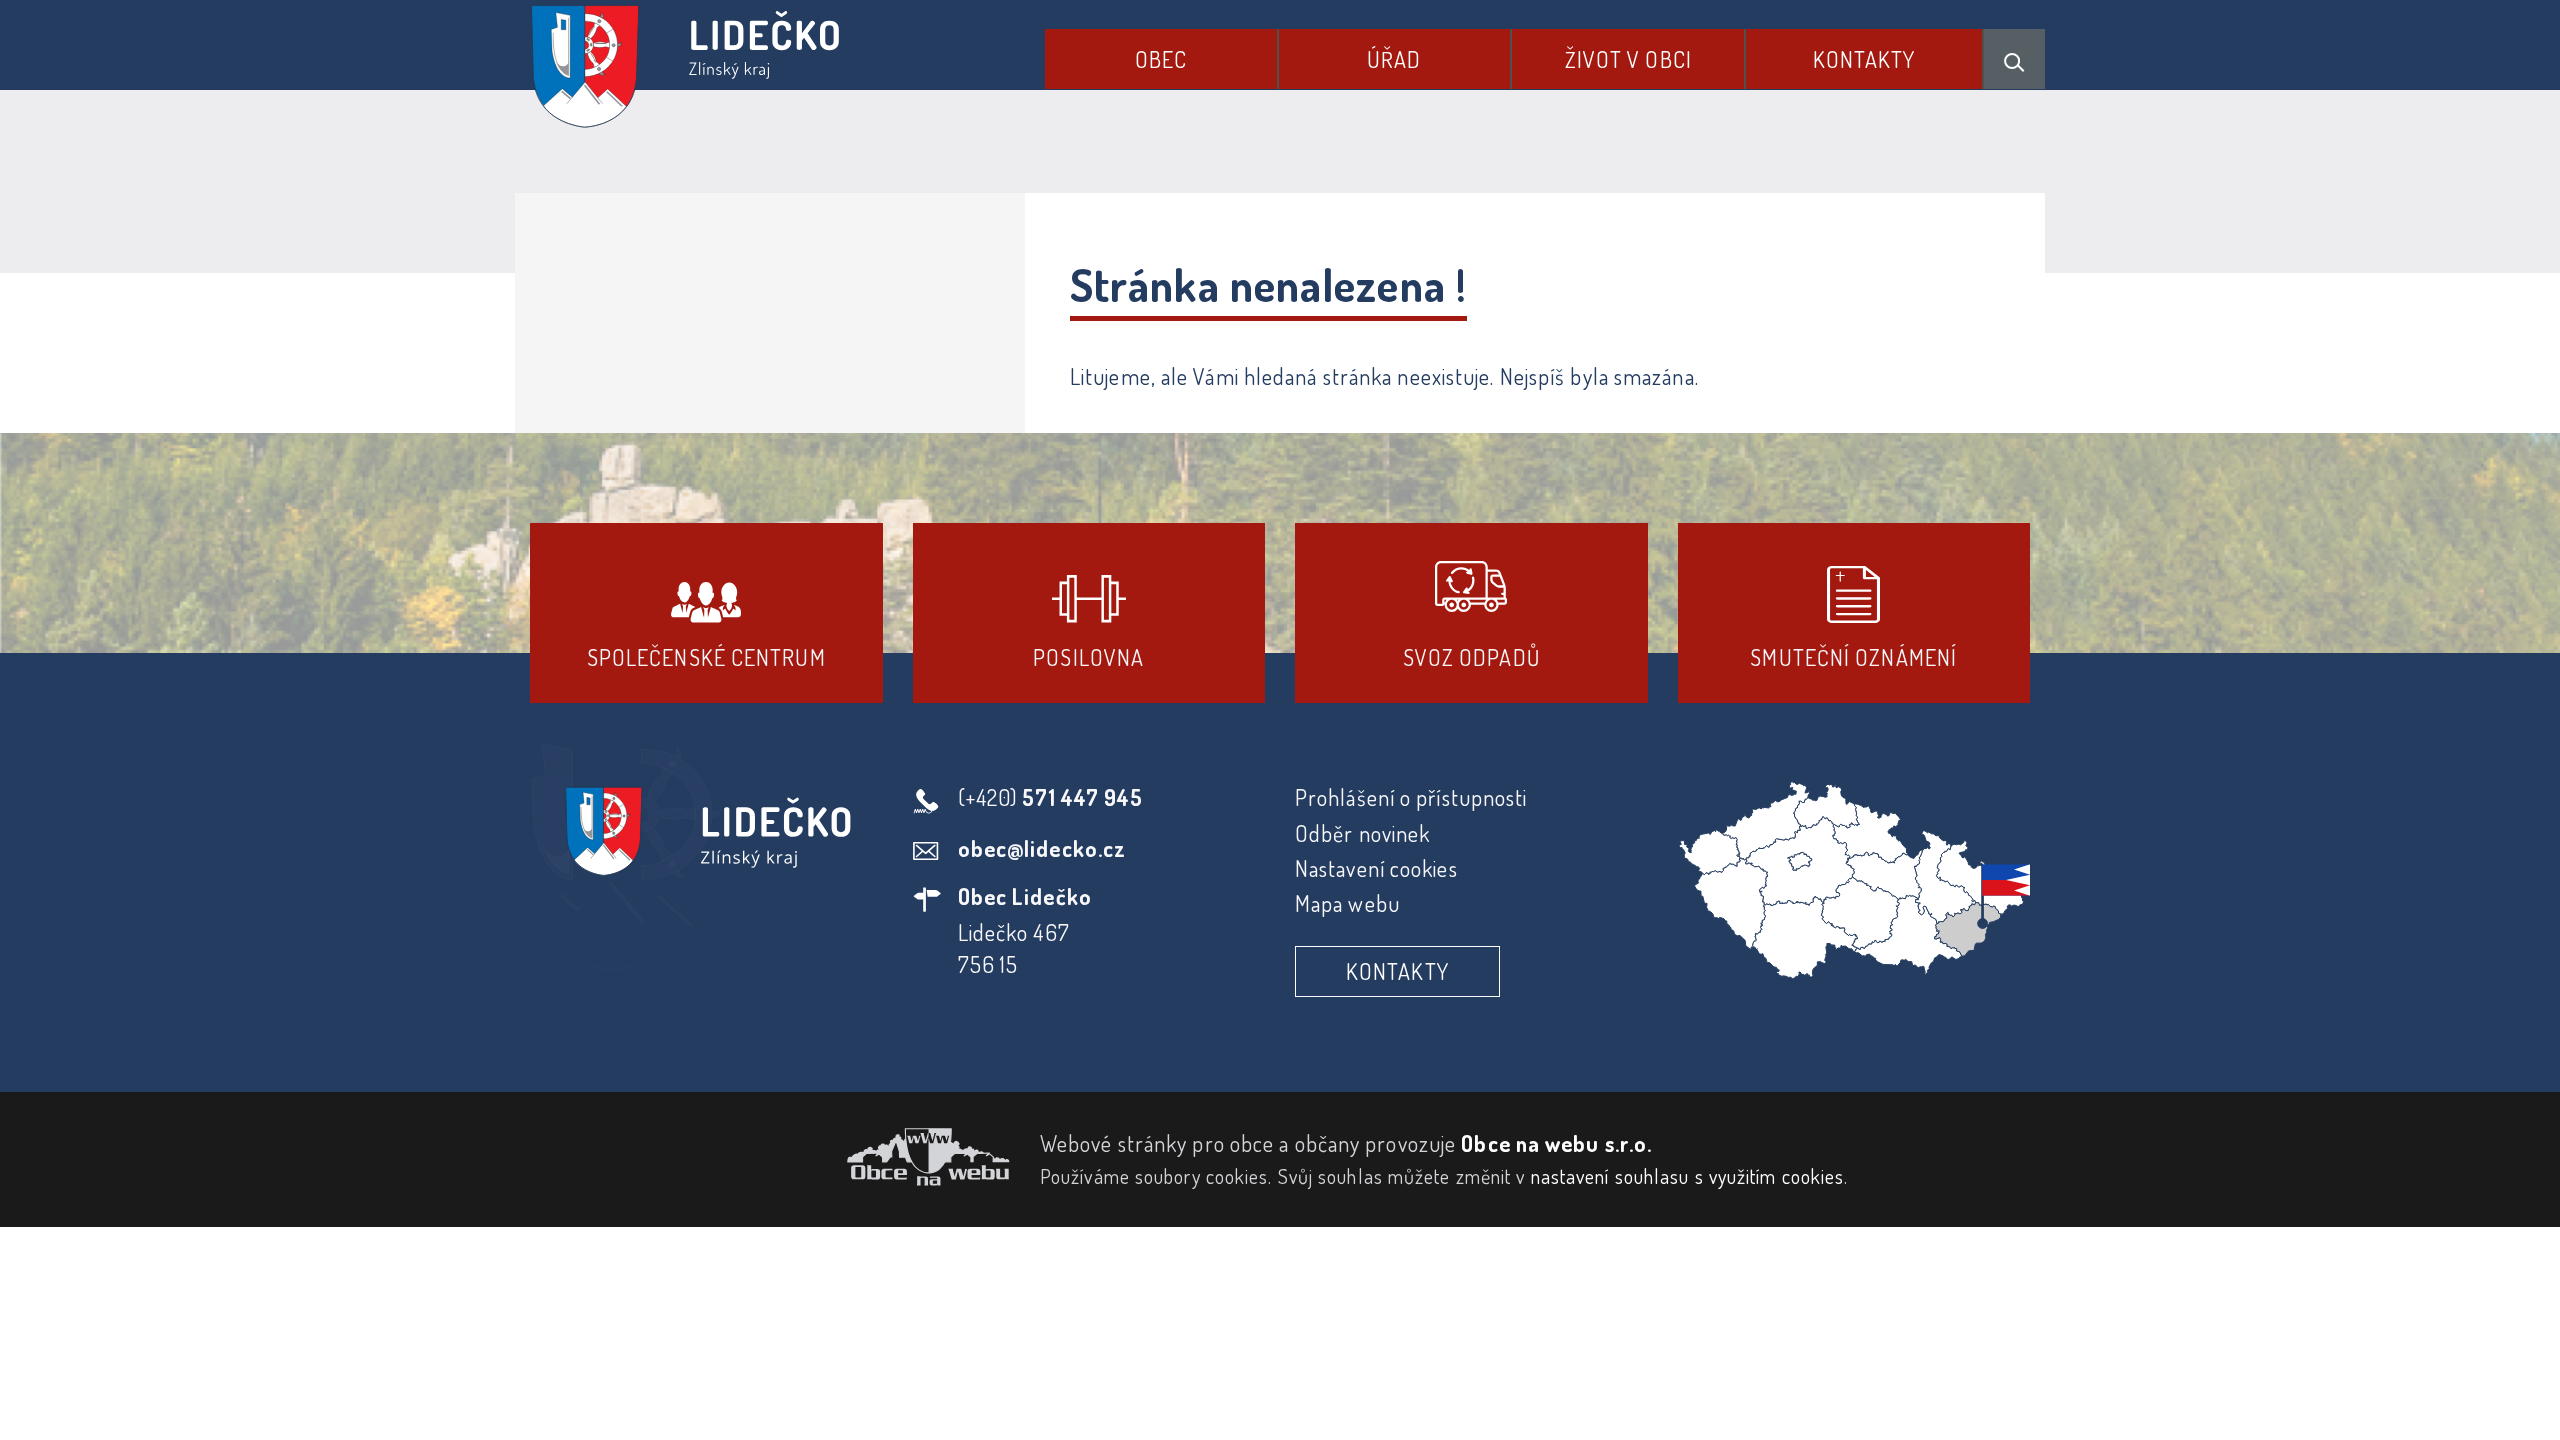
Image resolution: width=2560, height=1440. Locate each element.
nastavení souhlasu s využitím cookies (1688, 1176)
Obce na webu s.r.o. (1556, 1143)
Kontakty (1864, 59)
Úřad (1394, 59)
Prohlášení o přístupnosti (1411, 797)
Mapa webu (1347, 903)
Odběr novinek (1362, 833)
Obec (1161, 59)
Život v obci (1628, 59)
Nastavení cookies (1376, 868)
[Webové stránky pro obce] (770, 1157)
